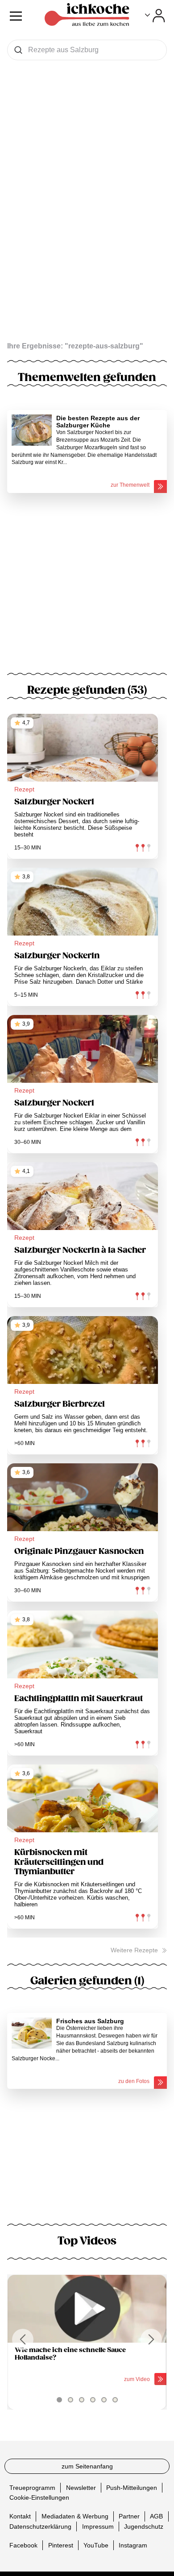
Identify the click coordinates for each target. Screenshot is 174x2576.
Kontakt (20, 2516)
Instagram (133, 2545)
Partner (129, 2516)
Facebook (23, 2545)
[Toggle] (155, 16)
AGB (156, 2516)
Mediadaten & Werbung (75, 2516)
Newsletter (81, 2488)
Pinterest (61, 2545)
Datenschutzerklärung (40, 2526)
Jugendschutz (144, 2526)
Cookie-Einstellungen (39, 2497)
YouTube (96, 2545)
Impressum (98, 2526)
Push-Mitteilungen (132, 2488)
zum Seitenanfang (87, 2466)
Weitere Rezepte (134, 1950)
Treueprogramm (32, 2488)
